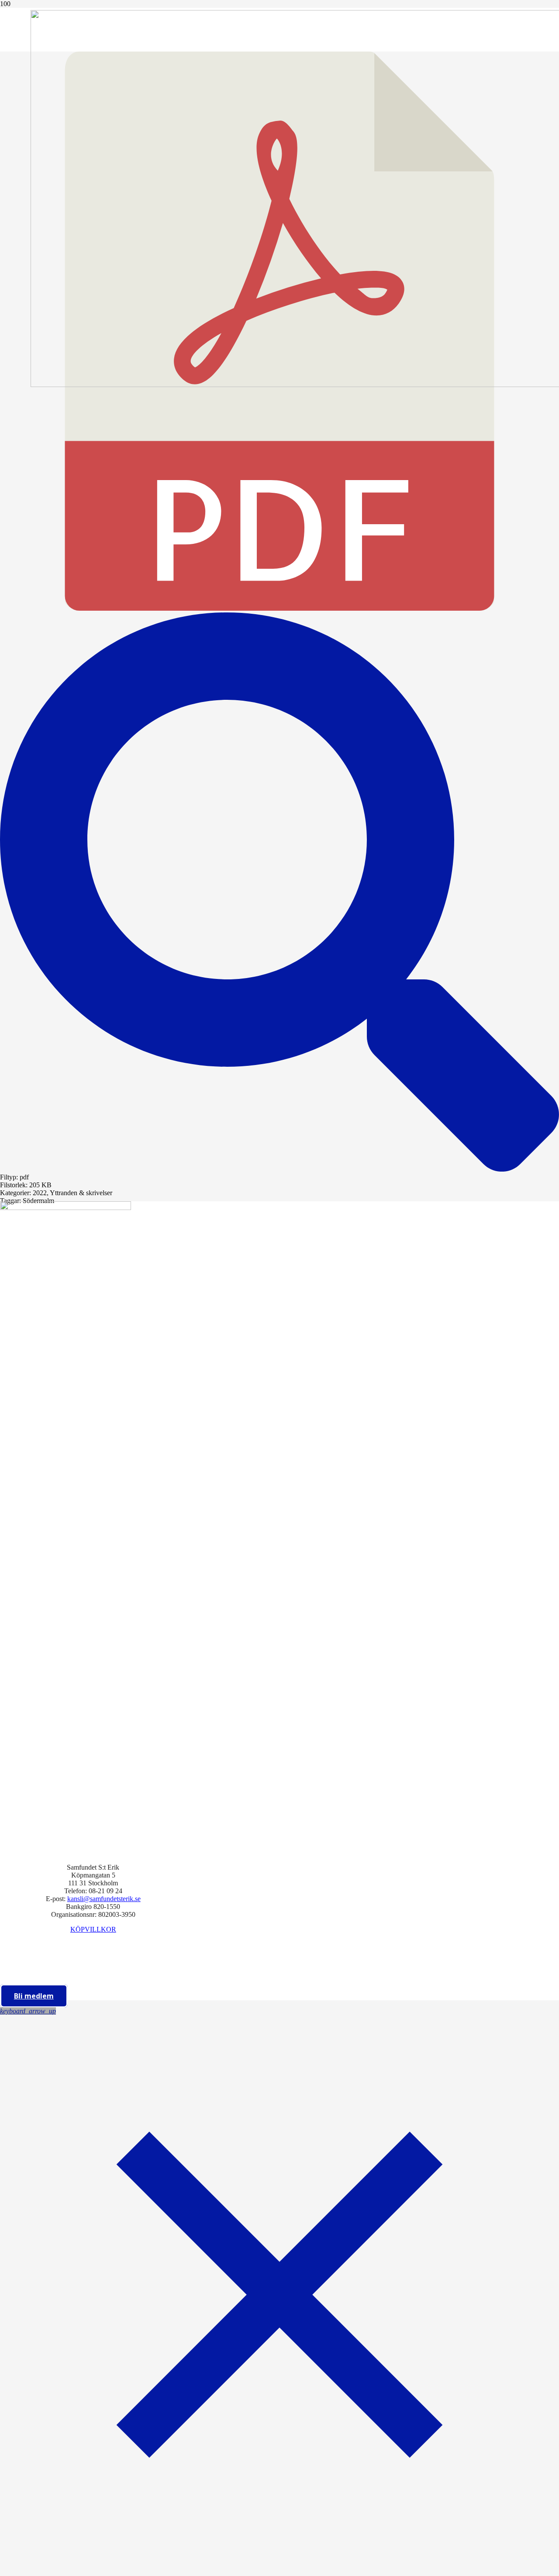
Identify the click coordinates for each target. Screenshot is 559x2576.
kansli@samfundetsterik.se (104, 1899)
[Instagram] (90, 1971)
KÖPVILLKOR (93, 1929)
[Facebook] (90, 1949)
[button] (28, 2011)
